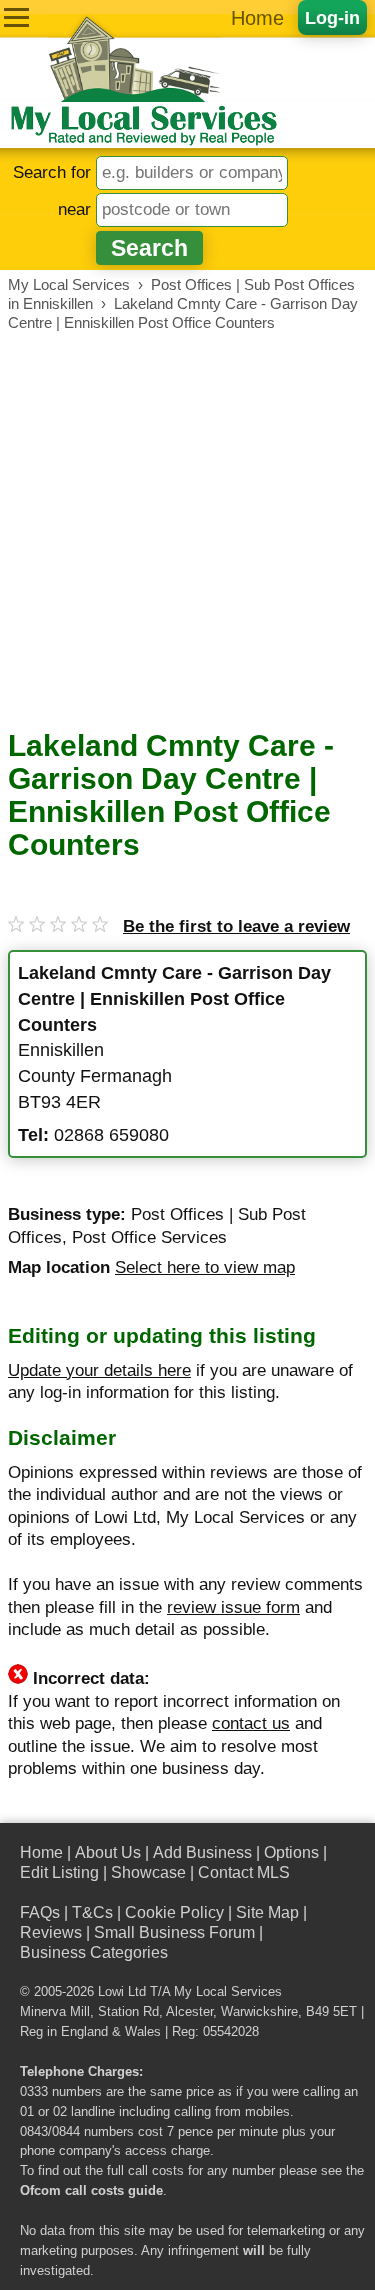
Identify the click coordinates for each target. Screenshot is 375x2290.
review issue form (233, 1607)
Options (291, 1852)
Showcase (148, 1872)
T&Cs (92, 1912)
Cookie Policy (174, 1912)
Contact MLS (244, 1872)
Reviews (51, 1932)
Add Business (202, 1852)
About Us (108, 1852)
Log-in (332, 17)
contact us (251, 1723)
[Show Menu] (16, 17)
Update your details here (99, 1370)
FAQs (40, 1912)
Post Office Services (149, 1237)
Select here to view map (205, 1267)
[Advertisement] (187, 530)
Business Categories (94, 1952)
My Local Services (228, 1992)
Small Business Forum (174, 1932)
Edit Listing (59, 1872)
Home (257, 18)
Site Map (267, 1912)
